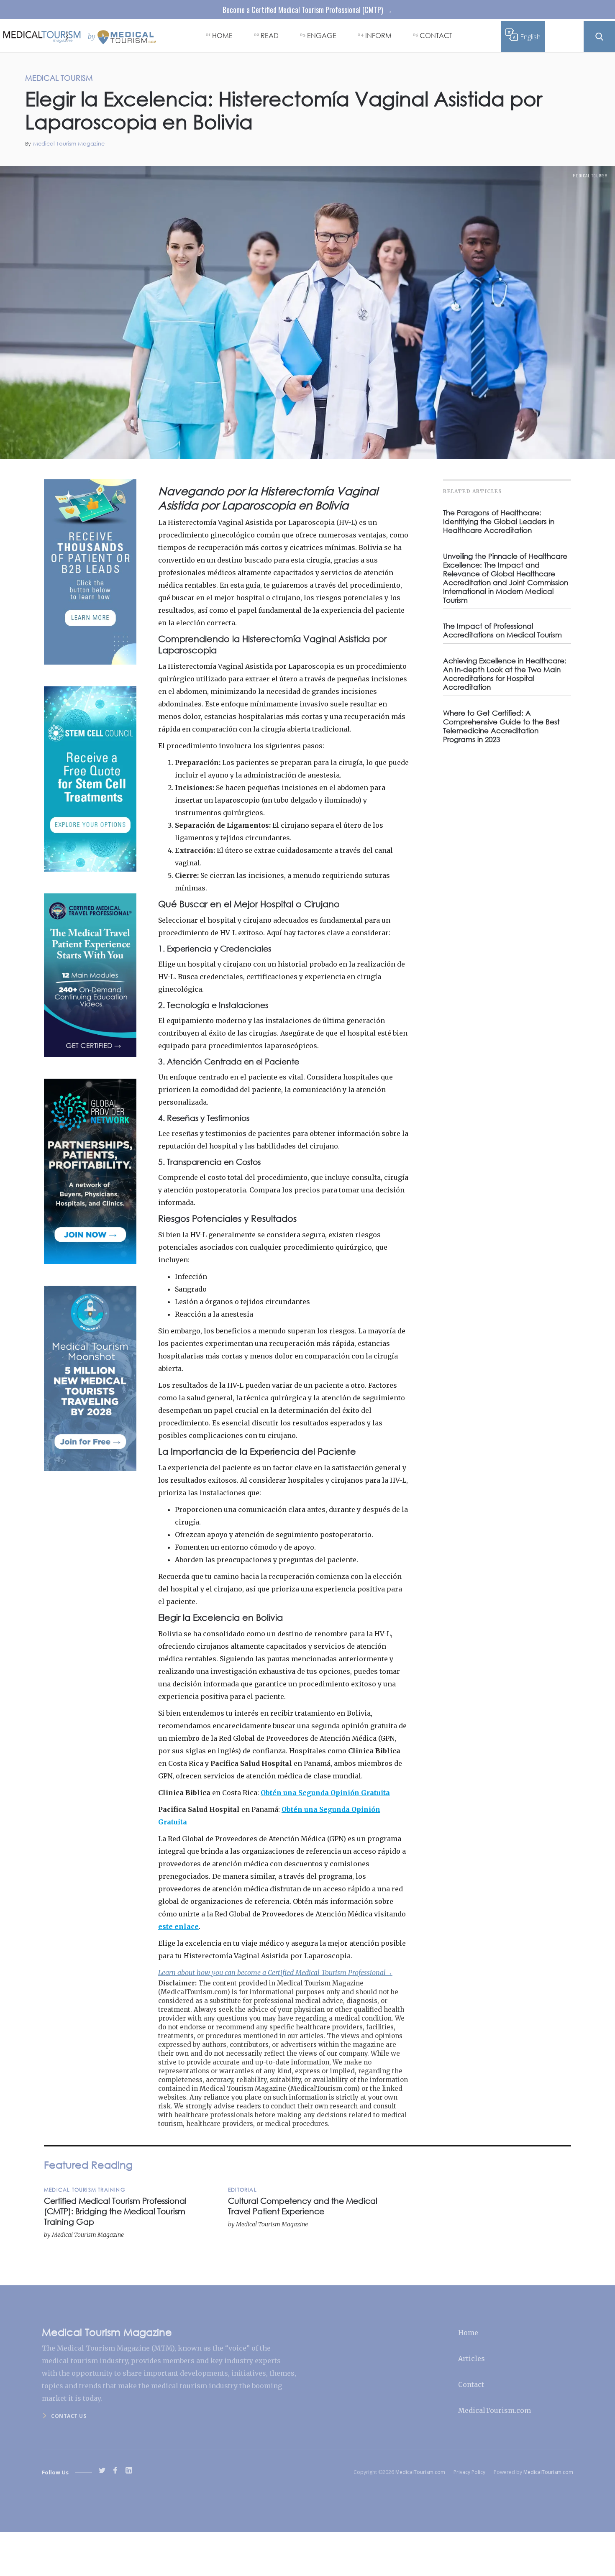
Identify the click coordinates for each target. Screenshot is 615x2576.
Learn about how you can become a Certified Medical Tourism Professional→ (275, 1972)
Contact (471, 2384)
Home (468, 2333)
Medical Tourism (590, 176)
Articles (471, 2359)
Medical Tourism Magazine (69, 144)
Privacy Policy (469, 2472)
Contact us (69, 2416)
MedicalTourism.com (495, 2410)
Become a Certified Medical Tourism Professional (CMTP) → (307, 10)
